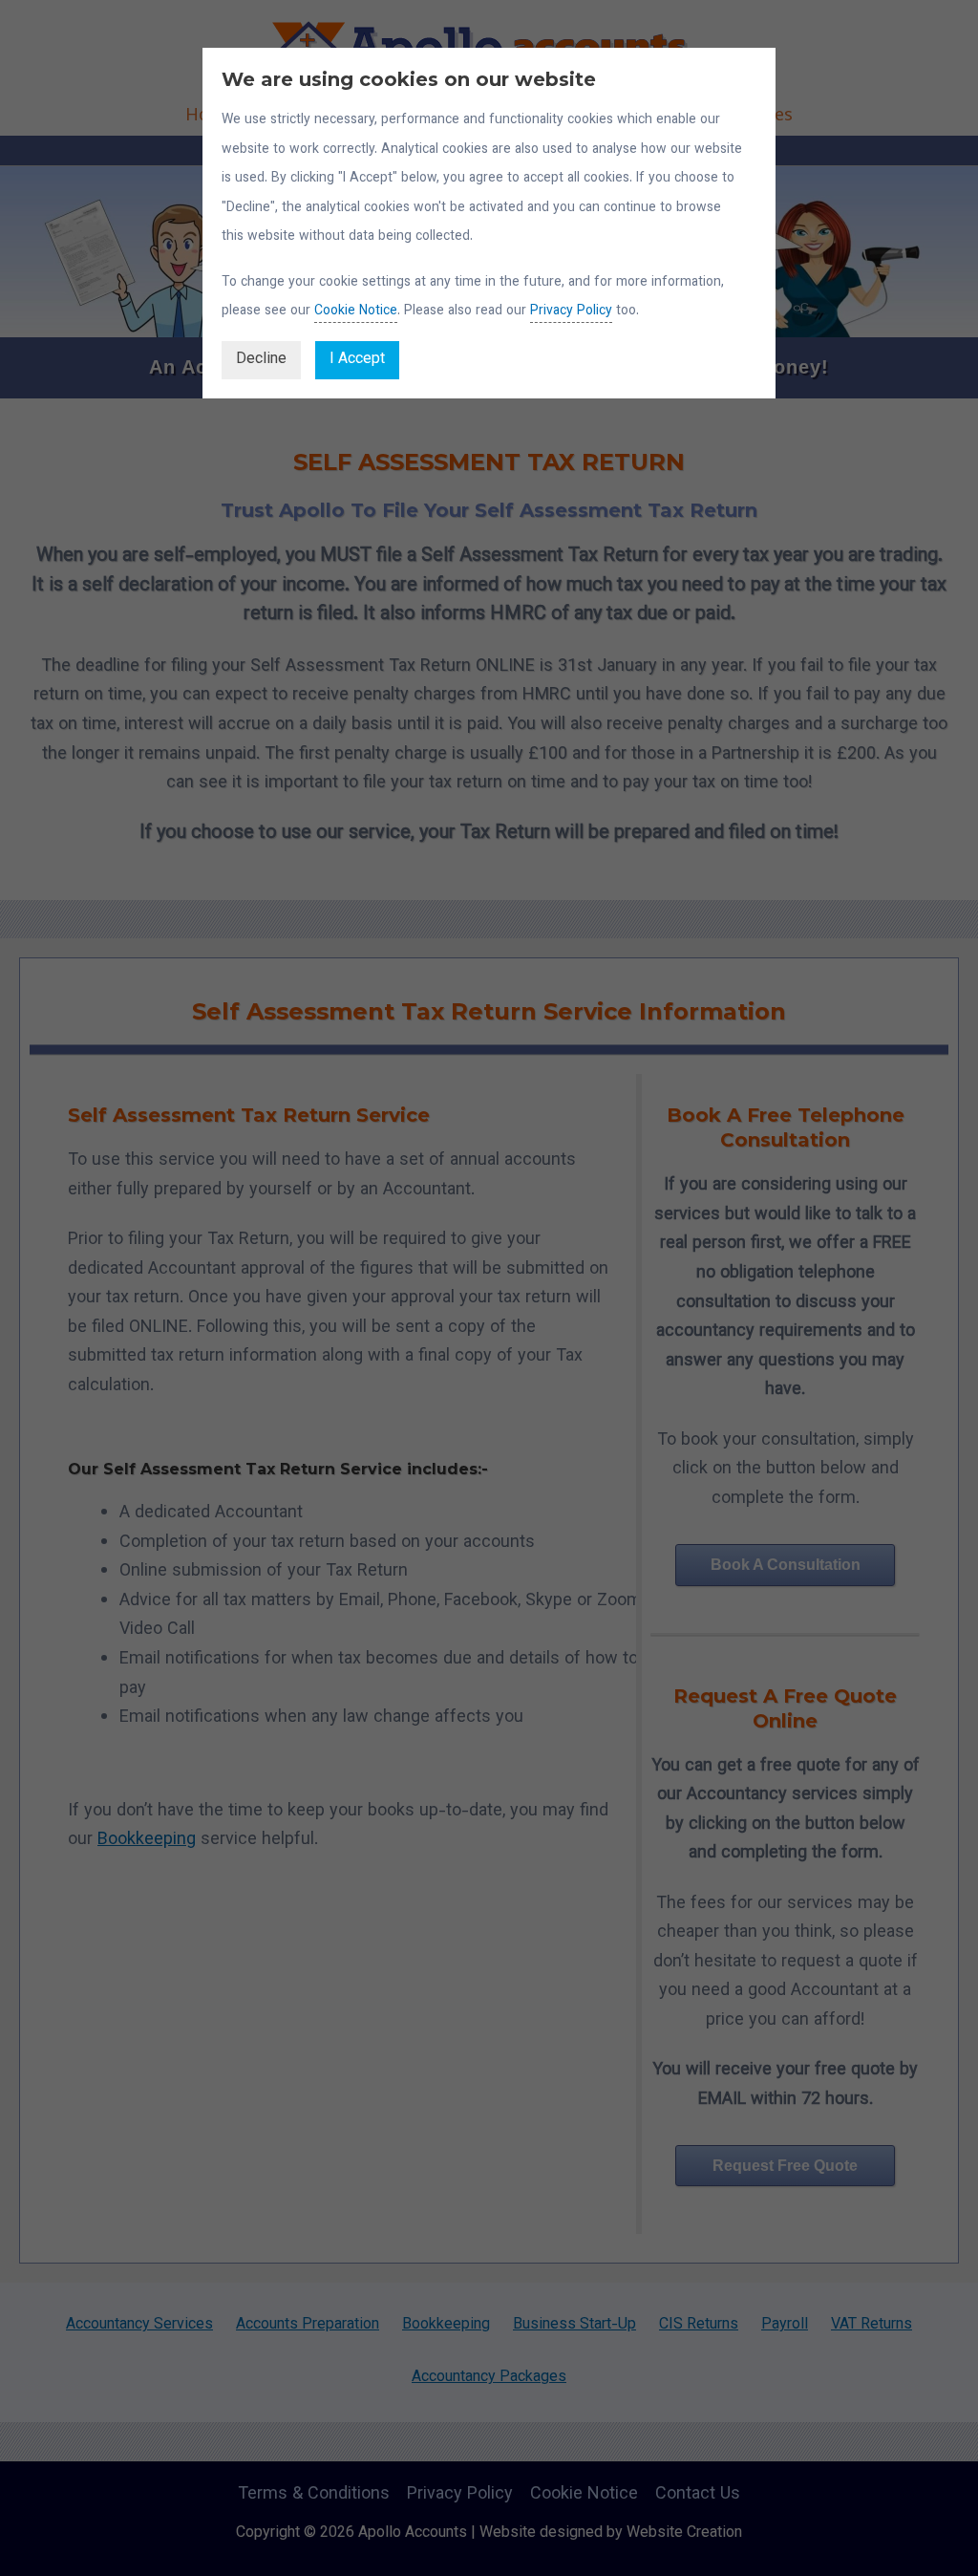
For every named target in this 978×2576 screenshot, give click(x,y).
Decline (261, 360)
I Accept (357, 360)
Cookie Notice (356, 311)
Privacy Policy (571, 311)
